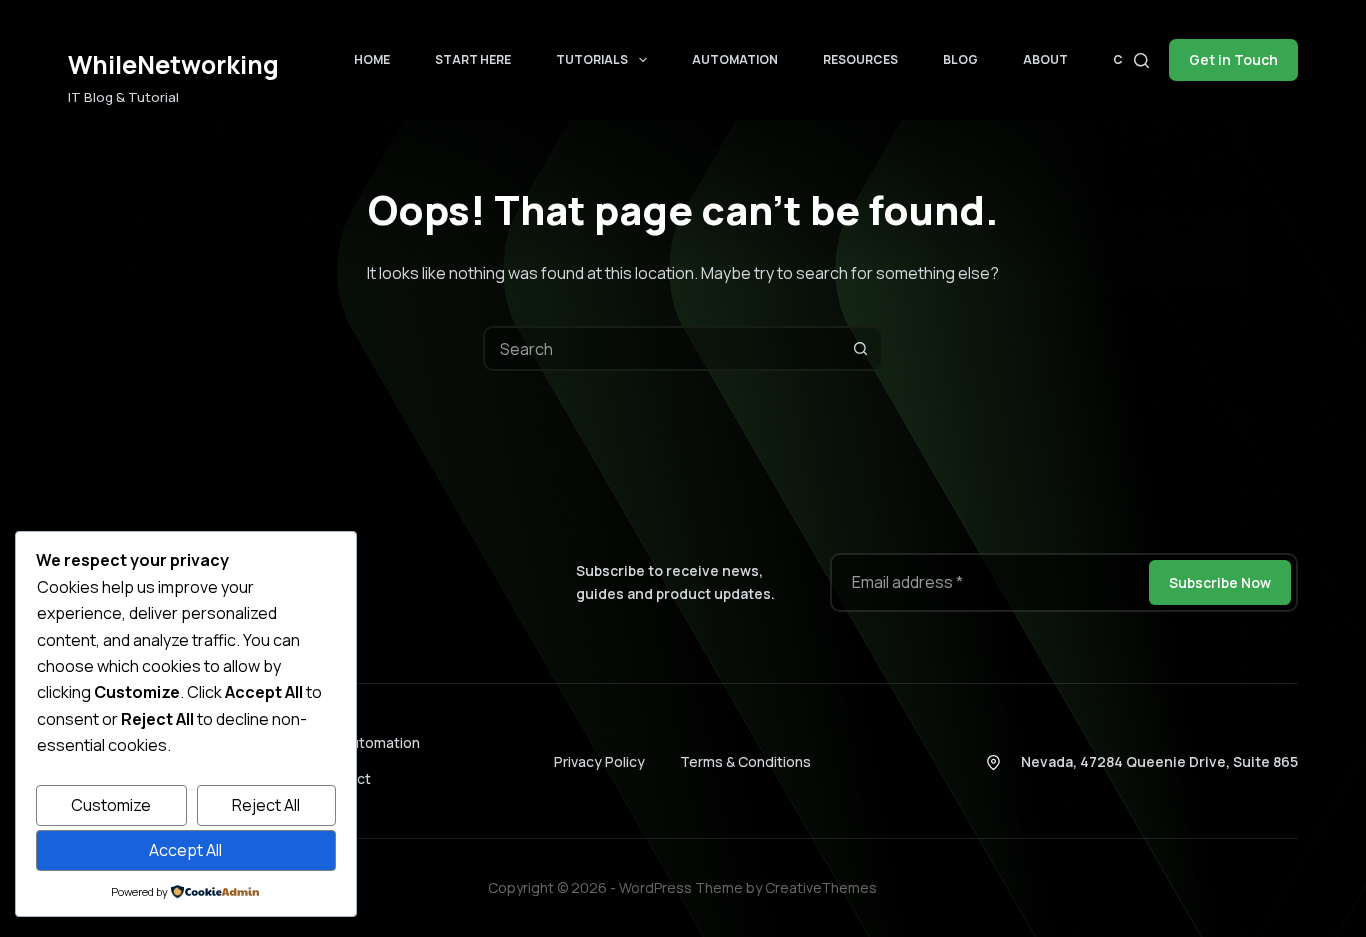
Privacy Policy (599, 761)
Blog (960, 59)
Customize (111, 805)
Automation (735, 59)
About (1045, 59)
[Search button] (860, 348)
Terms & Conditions (745, 761)
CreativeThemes (821, 887)
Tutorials (592, 59)
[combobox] (662, 348)
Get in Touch (1233, 59)
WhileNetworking (173, 64)
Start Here (473, 59)
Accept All (185, 850)
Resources (860, 59)
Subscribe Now (1220, 582)
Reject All (266, 805)
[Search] (1141, 60)
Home (372, 59)
